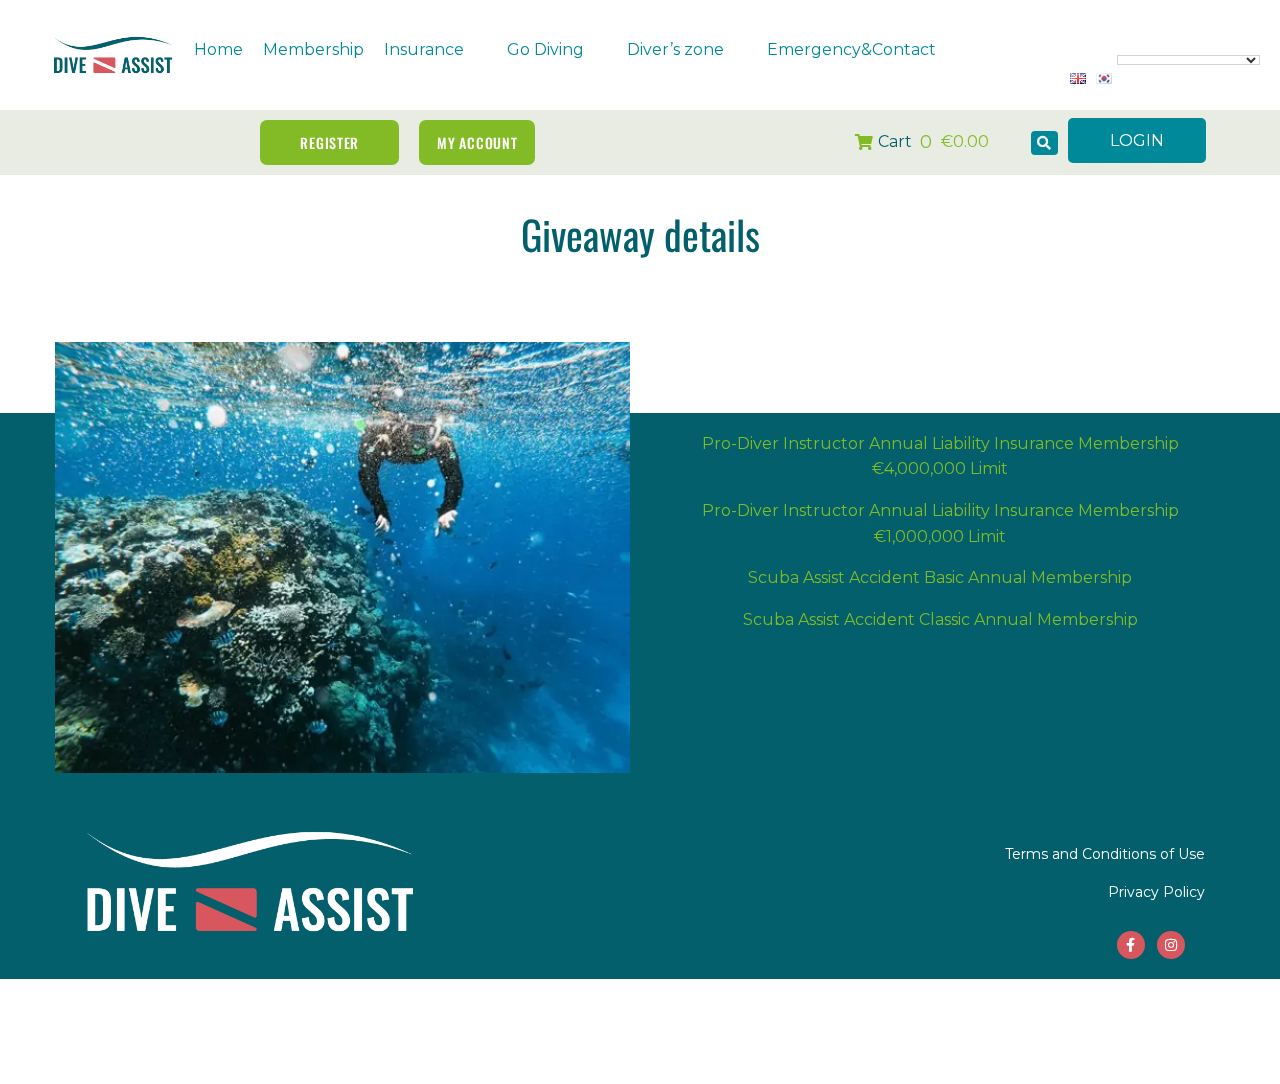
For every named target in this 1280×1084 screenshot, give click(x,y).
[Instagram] (1171, 945)
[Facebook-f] (1131, 945)
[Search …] (1044, 143)
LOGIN (1137, 140)
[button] (435, 50)
